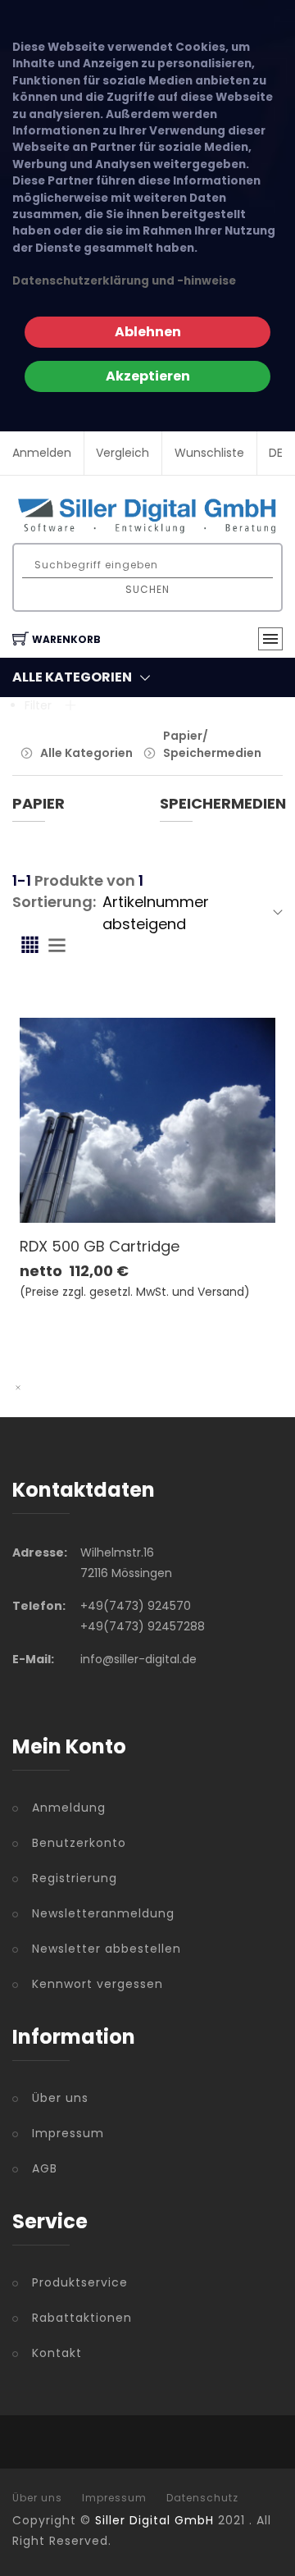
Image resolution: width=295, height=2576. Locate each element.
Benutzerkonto (79, 1843)
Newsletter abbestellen (107, 1949)
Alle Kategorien (86, 753)
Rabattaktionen (82, 2318)
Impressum (68, 2133)
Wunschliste (209, 453)
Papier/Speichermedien (212, 744)
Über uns (60, 2098)
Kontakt (57, 2353)
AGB (45, 2168)
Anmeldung (69, 1808)
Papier (39, 803)
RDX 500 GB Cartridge (100, 1246)
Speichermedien (223, 803)
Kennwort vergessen (98, 1984)
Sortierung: (54, 902)
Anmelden (42, 453)
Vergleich (123, 453)
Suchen (147, 589)
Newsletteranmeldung (103, 1913)
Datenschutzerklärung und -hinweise (124, 281)
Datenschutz (202, 2498)
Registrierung (75, 1878)
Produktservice (80, 2282)
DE (276, 453)
